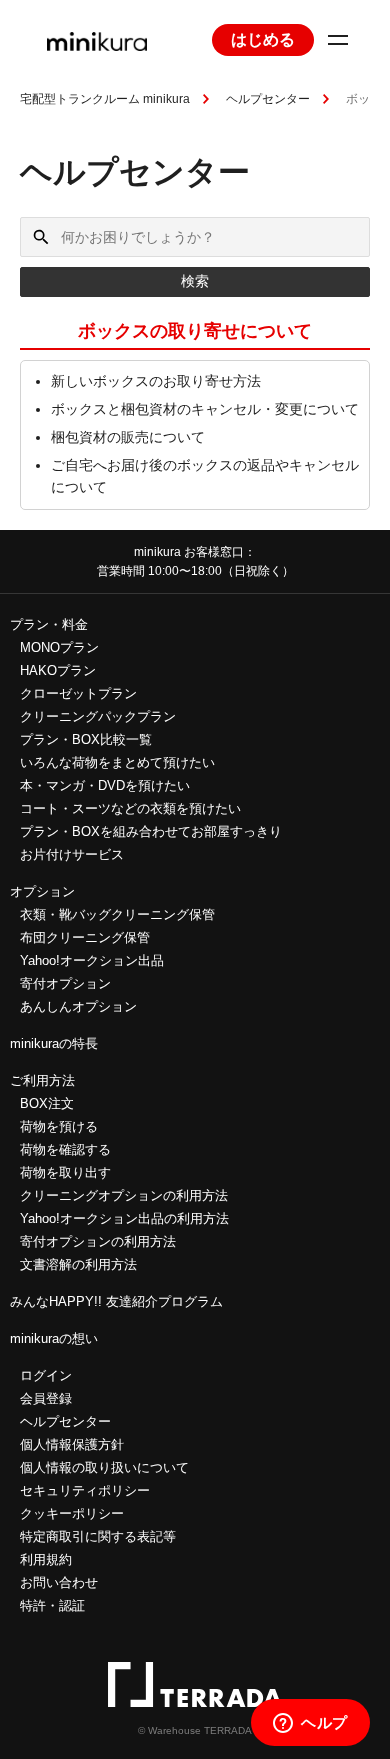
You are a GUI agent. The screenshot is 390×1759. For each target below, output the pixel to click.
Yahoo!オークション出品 (92, 960)
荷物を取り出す (65, 1172)
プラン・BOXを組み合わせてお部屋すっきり (151, 831)
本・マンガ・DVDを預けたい (105, 785)
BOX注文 (47, 1103)
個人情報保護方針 (72, 1444)
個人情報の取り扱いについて (104, 1467)
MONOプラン (59, 647)
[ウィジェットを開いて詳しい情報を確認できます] (310, 1724)
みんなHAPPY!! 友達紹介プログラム (116, 1301)
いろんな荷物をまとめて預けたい (117, 762)
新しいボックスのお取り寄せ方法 (156, 381)
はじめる (263, 39)
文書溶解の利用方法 (78, 1264)
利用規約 (46, 1559)
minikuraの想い (54, 1338)
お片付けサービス (72, 854)
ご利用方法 (42, 1080)
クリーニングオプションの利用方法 (124, 1195)
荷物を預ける (59, 1126)
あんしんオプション (78, 1006)
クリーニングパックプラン (98, 716)
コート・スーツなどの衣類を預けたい (130, 808)
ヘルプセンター (268, 99)
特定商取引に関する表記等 (98, 1536)
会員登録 (46, 1398)
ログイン (46, 1375)
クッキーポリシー (72, 1513)
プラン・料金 (49, 624)
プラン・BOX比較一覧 (86, 739)
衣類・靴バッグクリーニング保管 (117, 914)
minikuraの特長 (54, 1043)
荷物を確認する (65, 1149)
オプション (42, 891)
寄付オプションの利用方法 (98, 1241)
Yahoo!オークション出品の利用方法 (124, 1218)
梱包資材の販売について (128, 437)
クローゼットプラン (78, 693)
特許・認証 (52, 1605)
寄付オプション (65, 983)
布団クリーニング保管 (85, 937)
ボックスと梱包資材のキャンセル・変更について (205, 409)
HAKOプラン (58, 670)
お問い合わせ (59, 1582)
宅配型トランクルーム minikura (105, 99)
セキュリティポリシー (85, 1490)
